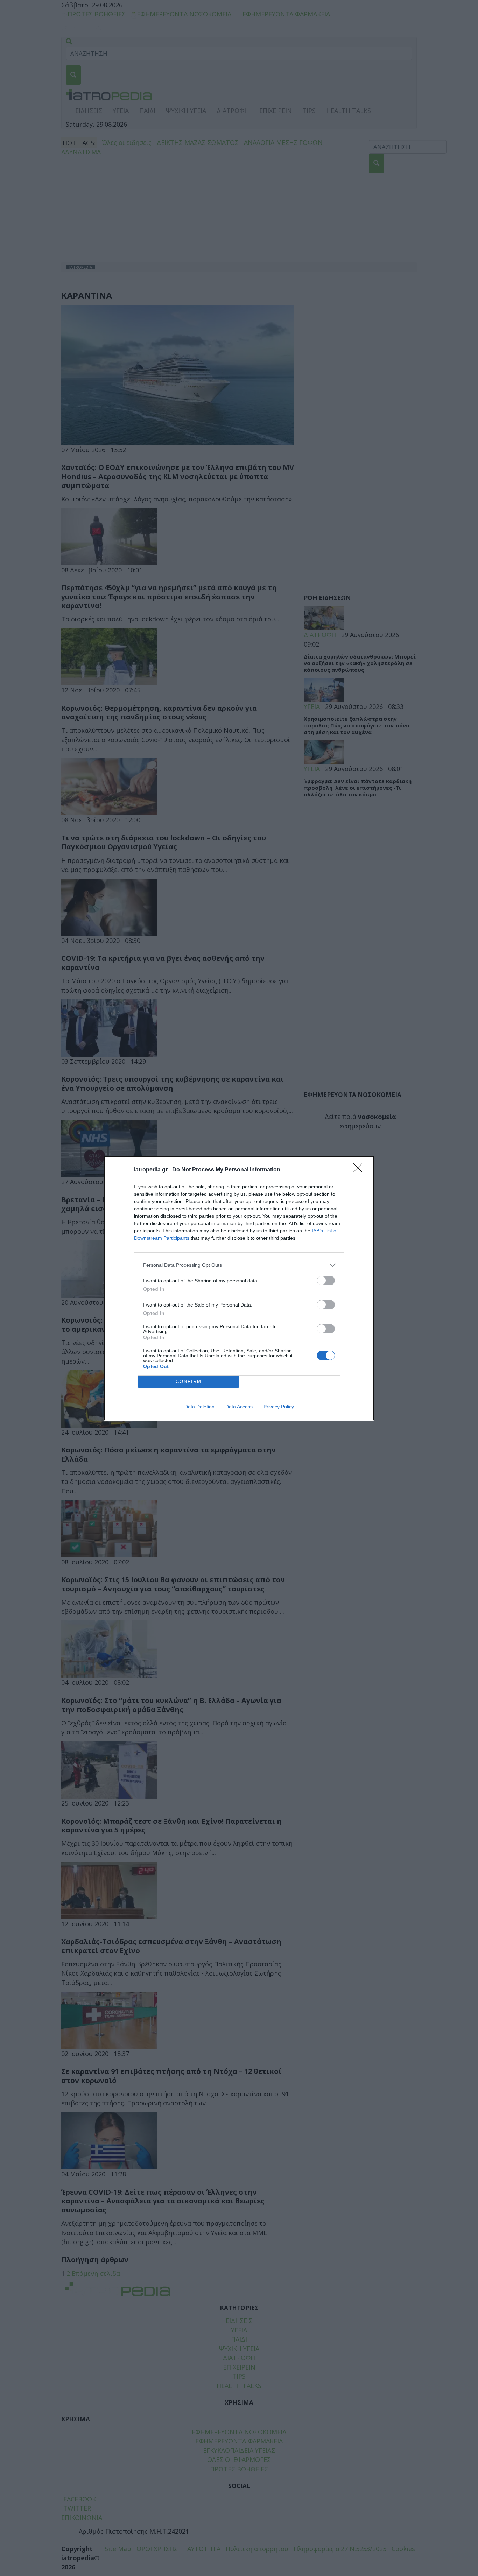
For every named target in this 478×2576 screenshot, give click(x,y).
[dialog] (239, 1288)
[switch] (326, 1280)
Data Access (239, 1407)
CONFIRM (189, 1382)
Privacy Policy (279, 1407)
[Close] (360, 1170)
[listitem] (239, 1265)
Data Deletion (199, 1407)
